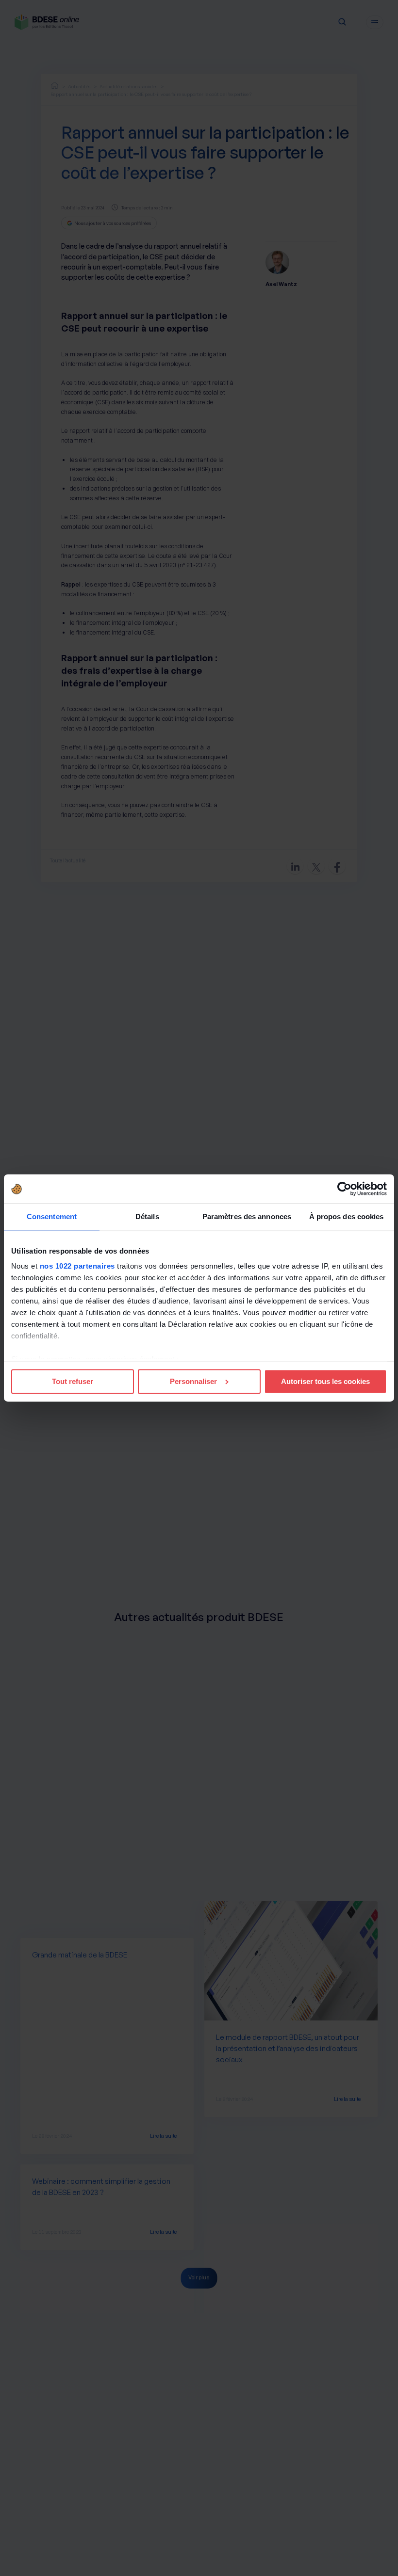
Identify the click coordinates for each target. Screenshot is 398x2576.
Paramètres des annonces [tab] (247, 1216)
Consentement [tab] (52, 1216)
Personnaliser (193, 1381)
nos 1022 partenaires (77, 1266)
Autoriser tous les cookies (325, 1381)
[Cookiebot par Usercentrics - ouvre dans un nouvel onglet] (344, 1189)
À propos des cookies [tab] (347, 1216)
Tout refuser (73, 1381)
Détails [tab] (147, 1216)
